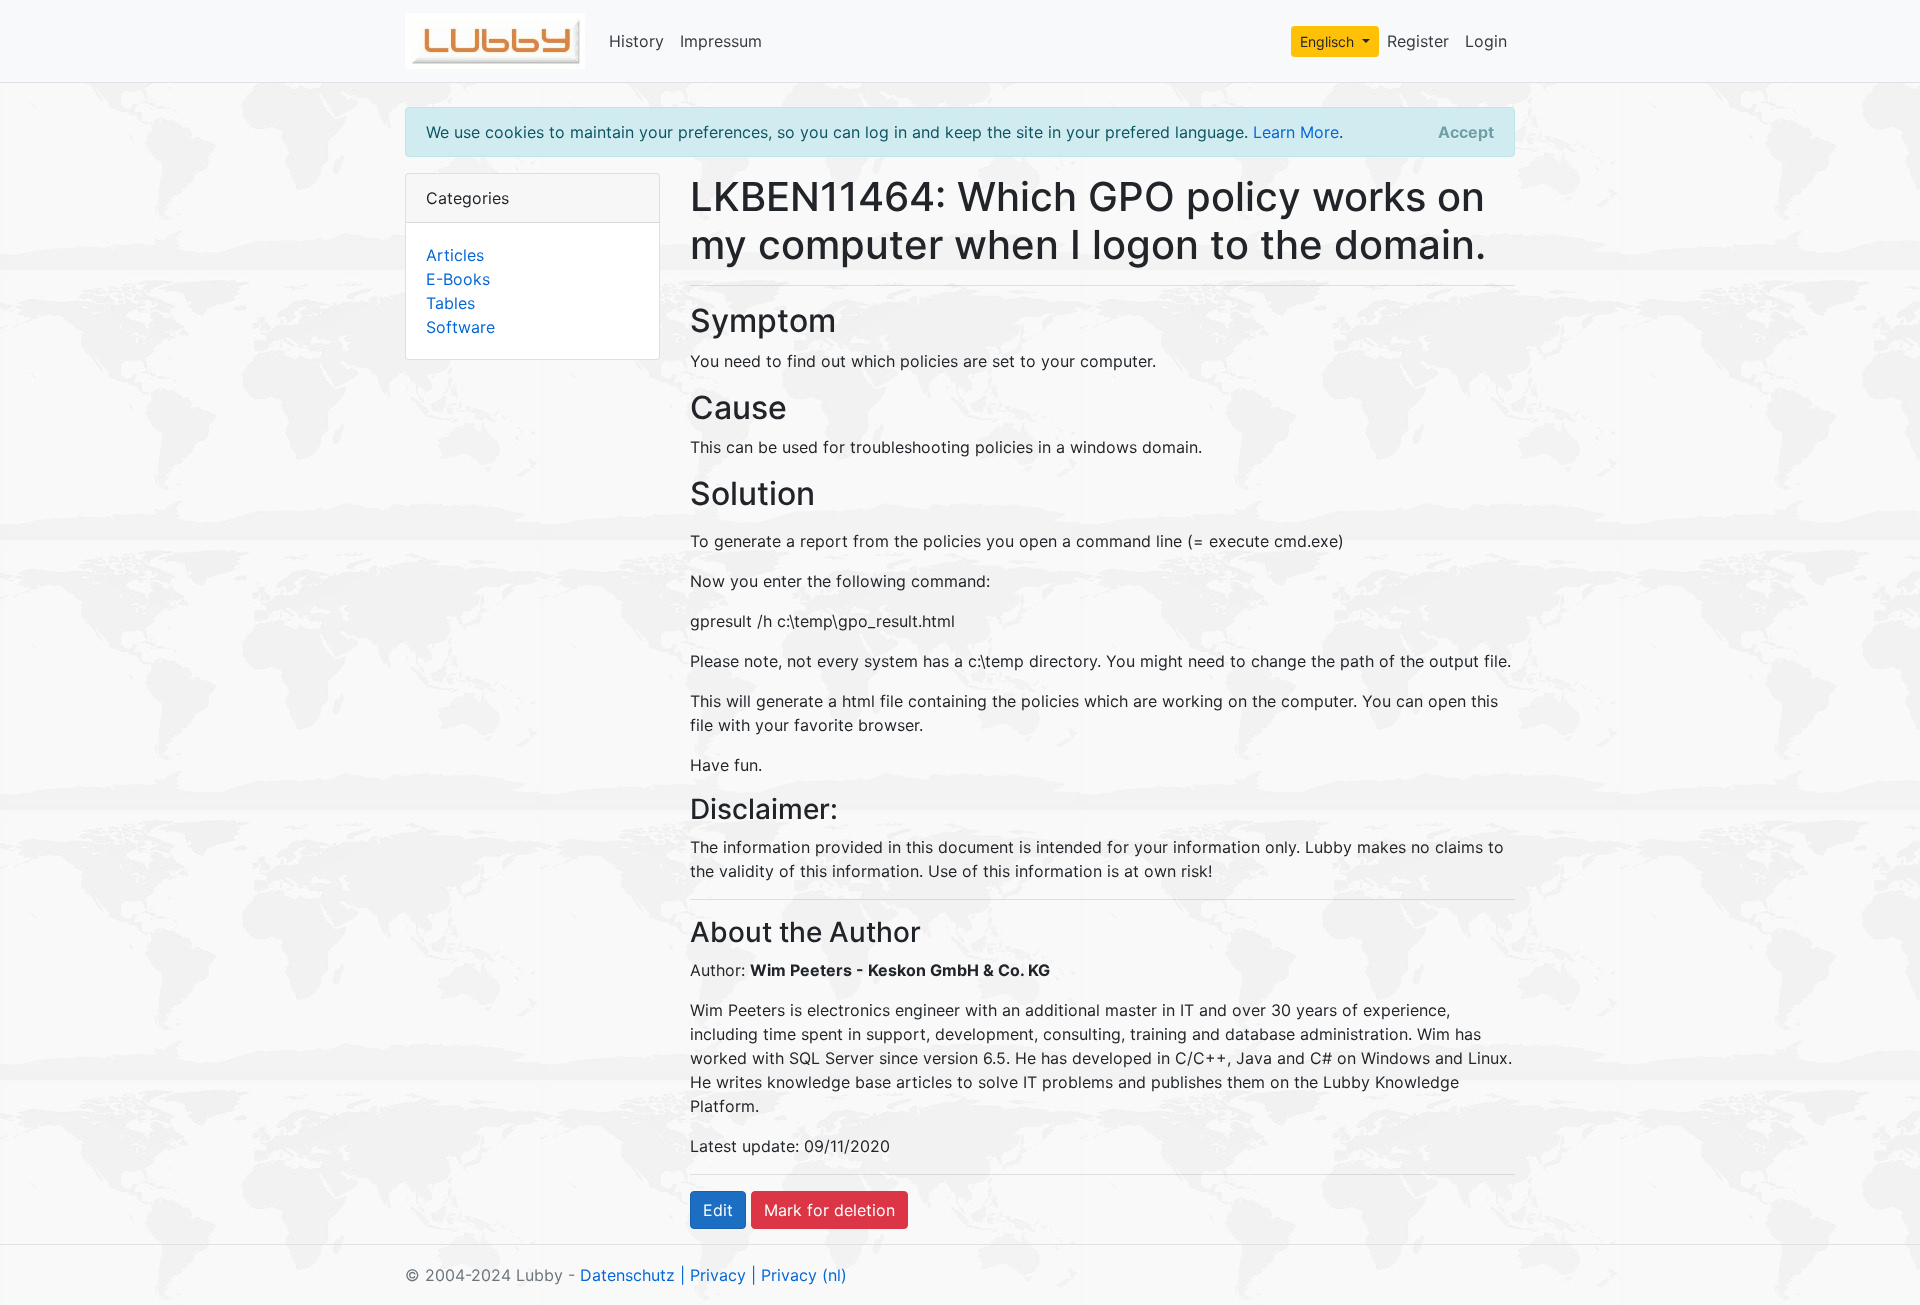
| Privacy (713, 1275)
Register (1418, 41)
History (636, 41)
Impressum (721, 41)
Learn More (1296, 132)
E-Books (458, 279)
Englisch (1329, 41)
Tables (450, 303)
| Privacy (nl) (799, 1275)
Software (460, 327)
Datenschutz (627, 1275)
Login (1486, 41)
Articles (455, 255)
